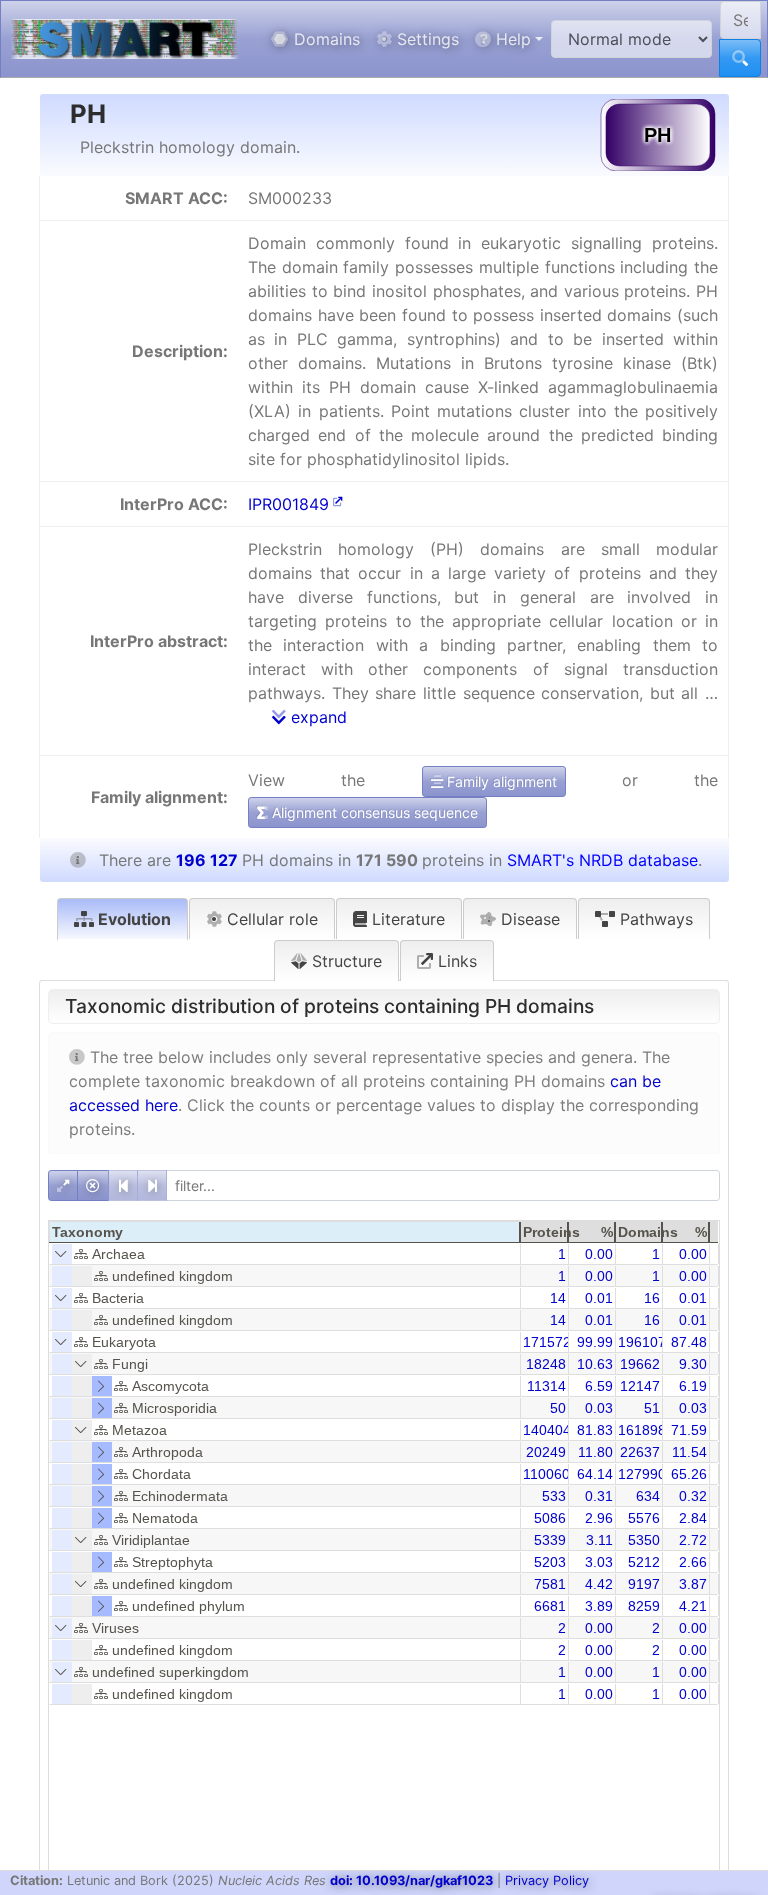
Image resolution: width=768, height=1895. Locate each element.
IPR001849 (288, 504)
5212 (644, 1562)
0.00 (599, 1254)
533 (554, 1496)
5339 (550, 1540)
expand (316, 717)
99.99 (595, 1342)
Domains (324, 39)
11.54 (689, 1452)
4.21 (693, 1606)
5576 (644, 1518)
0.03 (599, 1408)
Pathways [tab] (654, 919)
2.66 (693, 1562)
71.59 (689, 1430)
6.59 (599, 1386)
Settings (425, 39)
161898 (642, 1430)
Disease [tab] (528, 919)
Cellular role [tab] (270, 919)
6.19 (693, 1386)
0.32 (693, 1496)
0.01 (599, 1298)
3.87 (693, 1584)
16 (652, 1298)
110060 (546, 1474)
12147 (640, 1386)
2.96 (599, 1518)
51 (652, 1408)
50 (558, 1408)
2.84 (693, 1518)
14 (558, 1298)
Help (511, 39)
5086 (550, 1518)
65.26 (689, 1474)
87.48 (689, 1342)
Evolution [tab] (132, 919)
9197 (644, 1584)
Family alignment (500, 781)
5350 (644, 1540)
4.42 (599, 1584)
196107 (642, 1342)
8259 (644, 1606)
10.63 (595, 1364)
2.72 (693, 1540)
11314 (546, 1386)
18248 (546, 1364)
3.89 (599, 1606)
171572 (547, 1342)
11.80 (595, 1452)
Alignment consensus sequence (373, 812)
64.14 (595, 1474)
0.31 (599, 1496)
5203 (550, 1562)
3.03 (599, 1562)
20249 (546, 1452)
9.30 (693, 1364)
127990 (642, 1474)
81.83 (595, 1430)
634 (648, 1496)
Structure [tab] (344, 961)
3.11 (599, 1540)
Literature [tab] (406, 919)
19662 (640, 1364)
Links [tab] (455, 961)
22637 (640, 1452)
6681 (550, 1606)
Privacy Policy (547, 1880)
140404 (547, 1430)
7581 (550, 1584)
